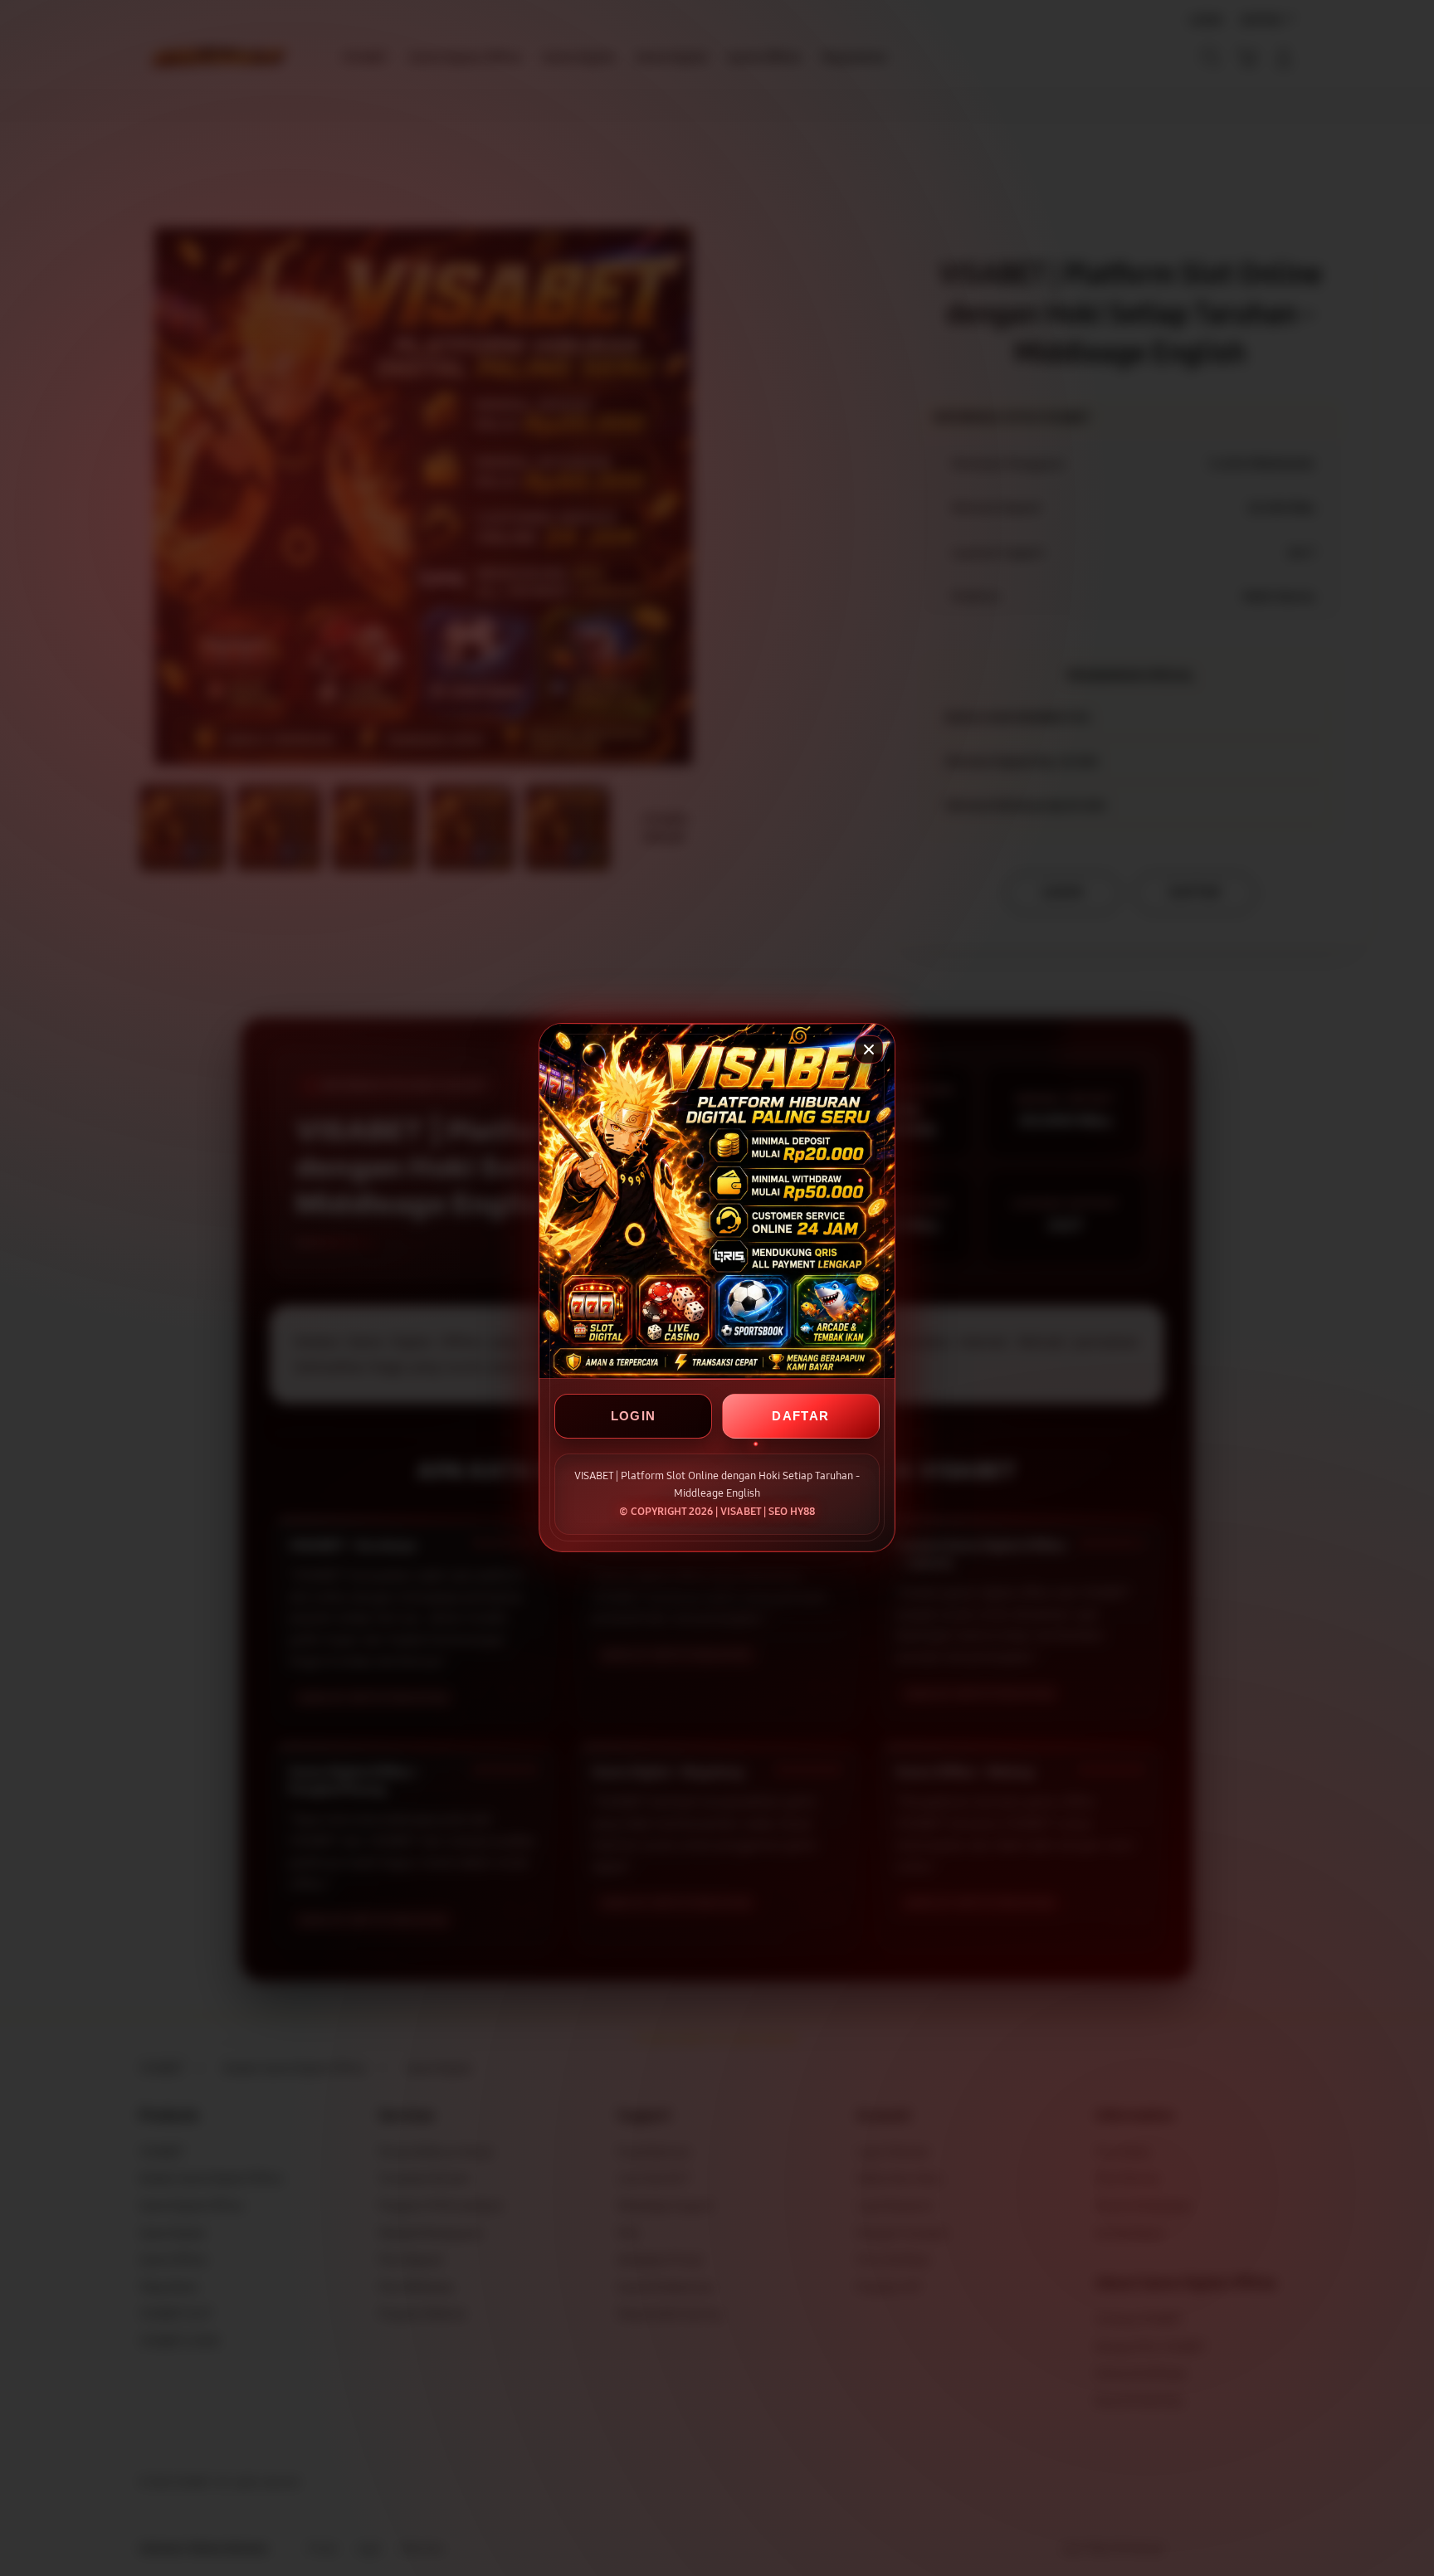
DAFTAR (800, 1417)
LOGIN (634, 1417)
